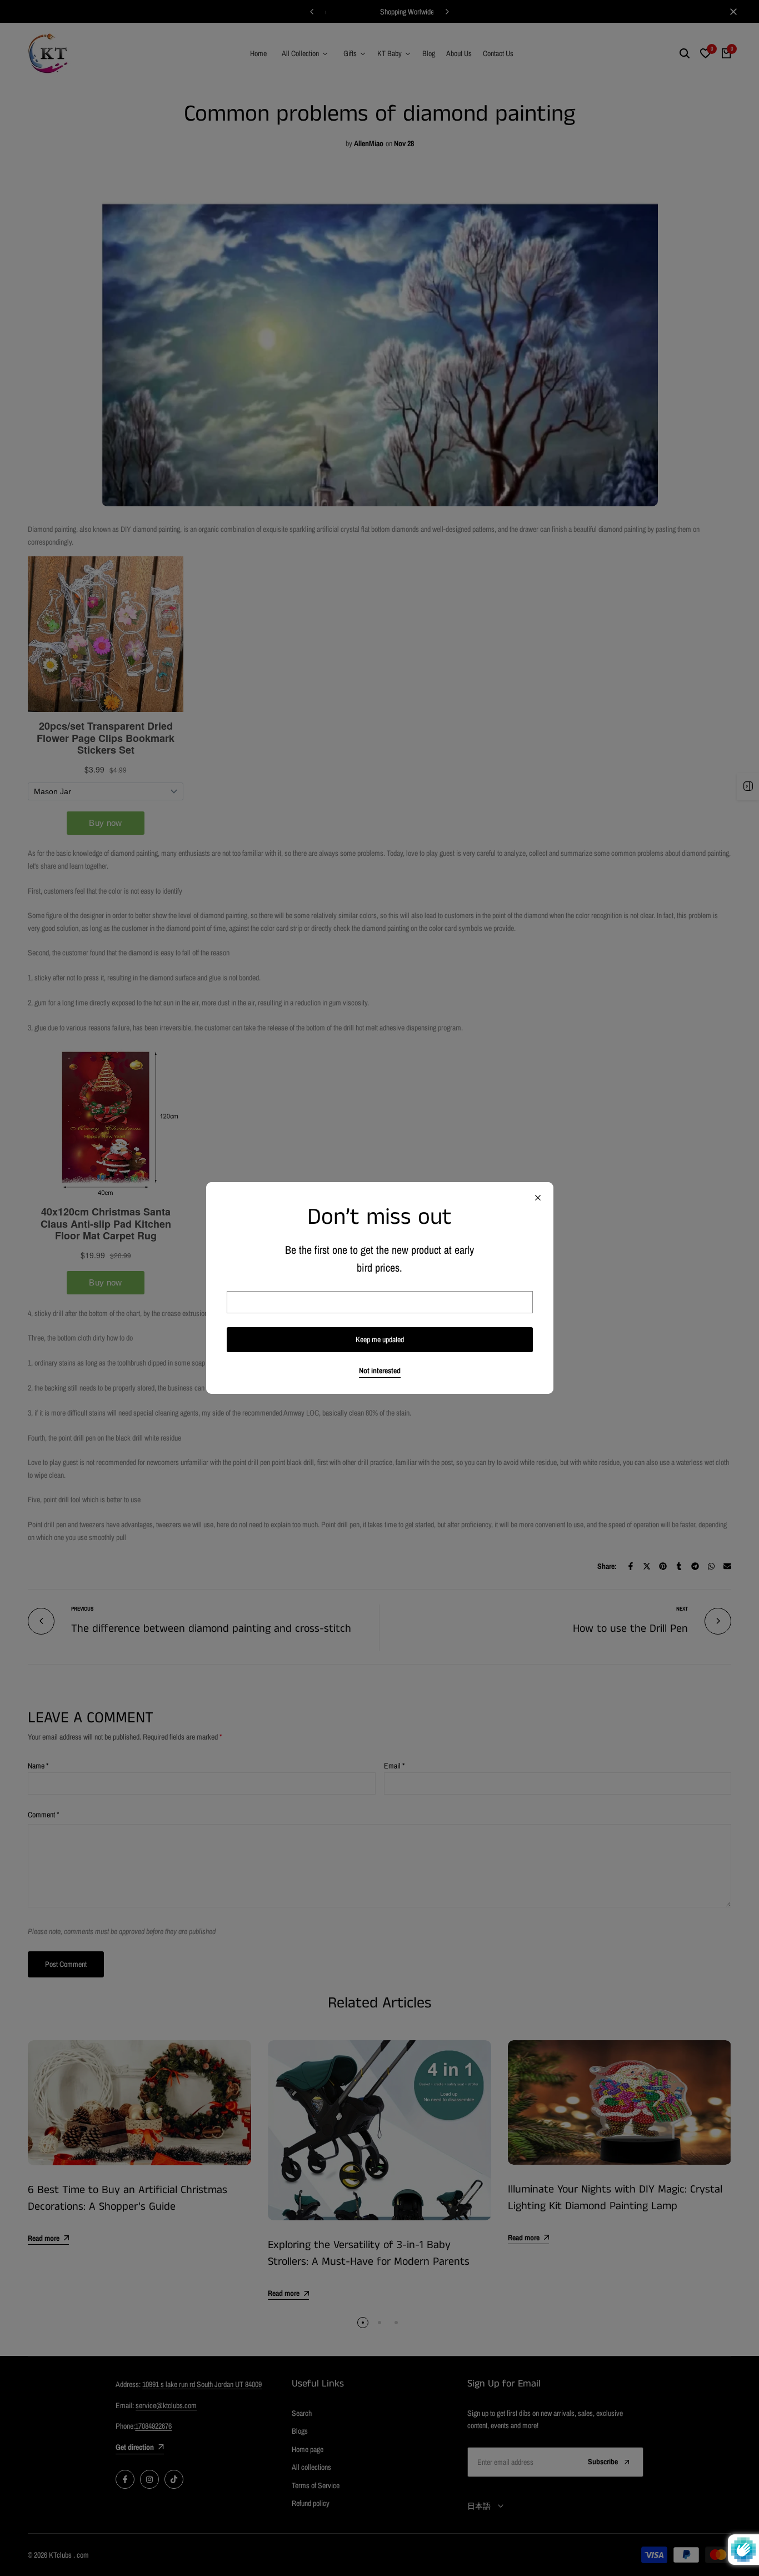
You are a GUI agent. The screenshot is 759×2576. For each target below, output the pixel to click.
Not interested (380, 1371)
